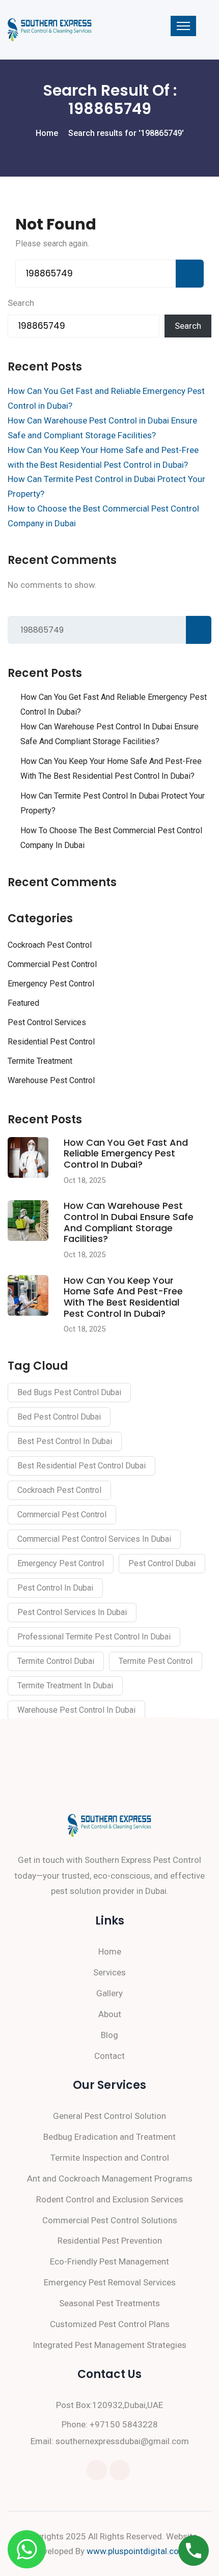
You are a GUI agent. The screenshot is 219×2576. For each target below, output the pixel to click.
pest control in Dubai (55, 1588)
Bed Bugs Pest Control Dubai (69, 1392)
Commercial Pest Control (52, 964)
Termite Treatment (40, 1061)
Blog (109, 2035)
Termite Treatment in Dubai (65, 1686)
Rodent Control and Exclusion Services (110, 2199)
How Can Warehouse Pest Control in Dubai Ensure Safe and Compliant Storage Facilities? (109, 734)
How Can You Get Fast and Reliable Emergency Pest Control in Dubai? (114, 704)
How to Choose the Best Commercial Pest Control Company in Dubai (111, 838)
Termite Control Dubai (56, 1661)
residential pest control (51, 1042)
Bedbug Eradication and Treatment (109, 2137)
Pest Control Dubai (162, 1563)
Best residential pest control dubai (81, 1466)
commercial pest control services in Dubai (94, 1539)
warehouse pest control (51, 1080)
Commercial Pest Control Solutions (110, 2220)
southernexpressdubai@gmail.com (122, 2441)
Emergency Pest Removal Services (110, 2282)
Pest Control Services (47, 1022)
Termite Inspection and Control (110, 2158)
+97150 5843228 (124, 2424)
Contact (109, 2056)
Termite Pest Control (156, 1661)
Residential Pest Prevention (110, 2241)
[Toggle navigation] (183, 26)
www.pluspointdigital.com (136, 2551)
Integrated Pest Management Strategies (109, 2345)
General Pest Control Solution (109, 2116)
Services (109, 1972)
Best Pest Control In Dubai (65, 1441)
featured (23, 1003)
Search (21, 303)
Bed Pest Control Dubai (59, 1417)
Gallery (109, 1993)
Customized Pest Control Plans (110, 2324)
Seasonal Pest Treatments (109, 2303)
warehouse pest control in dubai (76, 1710)
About (110, 2014)
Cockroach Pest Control (50, 945)
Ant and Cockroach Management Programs (110, 2178)
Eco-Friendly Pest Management (109, 2261)
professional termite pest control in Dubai (94, 1637)
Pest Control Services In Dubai (72, 1612)
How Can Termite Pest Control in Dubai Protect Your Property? (113, 803)
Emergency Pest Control (51, 984)
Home (110, 1951)
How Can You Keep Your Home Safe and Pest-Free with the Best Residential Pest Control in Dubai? (111, 769)
